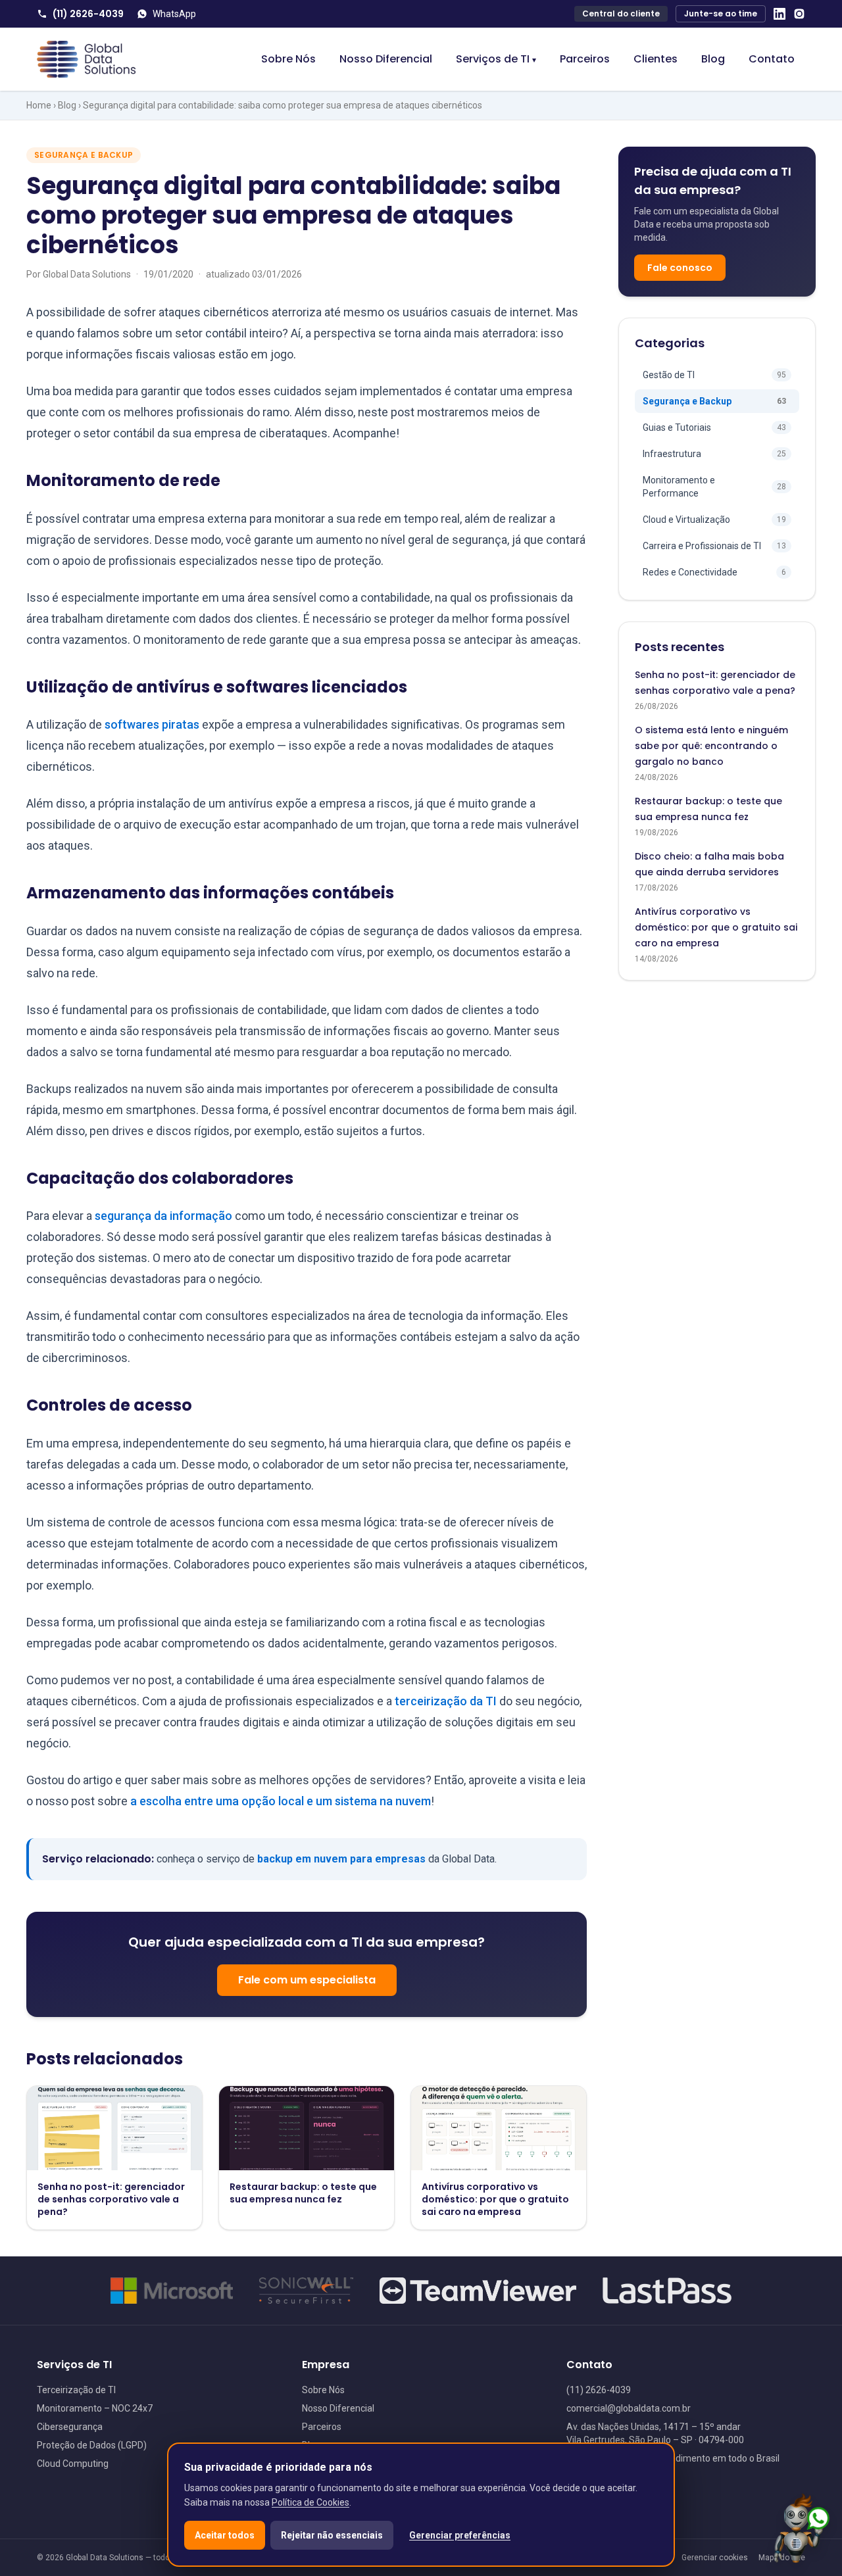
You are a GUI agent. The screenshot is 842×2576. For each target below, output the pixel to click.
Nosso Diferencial (386, 59)
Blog (713, 59)
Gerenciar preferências (460, 2535)
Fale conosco (680, 268)
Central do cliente (621, 13)
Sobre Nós (288, 59)
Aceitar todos (225, 2535)
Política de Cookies (310, 2502)
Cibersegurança (70, 2427)
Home (39, 105)
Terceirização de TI (76, 2390)
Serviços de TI (496, 59)
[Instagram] (799, 14)
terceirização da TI (446, 1701)
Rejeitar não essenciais (332, 2535)
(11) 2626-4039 (88, 14)
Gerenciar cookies (715, 2558)
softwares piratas (152, 724)
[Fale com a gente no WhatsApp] (802, 2529)
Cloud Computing (73, 2464)
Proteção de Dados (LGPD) (92, 2445)
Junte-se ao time (721, 13)
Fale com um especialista (307, 1980)
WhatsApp (174, 14)
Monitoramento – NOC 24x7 (95, 2408)
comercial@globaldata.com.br (629, 2408)
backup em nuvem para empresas (341, 1859)
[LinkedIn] (780, 14)
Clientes (656, 59)
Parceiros (585, 59)
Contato (772, 59)
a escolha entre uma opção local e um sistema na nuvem (281, 1801)
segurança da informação (163, 1216)
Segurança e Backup (84, 155)
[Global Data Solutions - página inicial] (86, 59)
